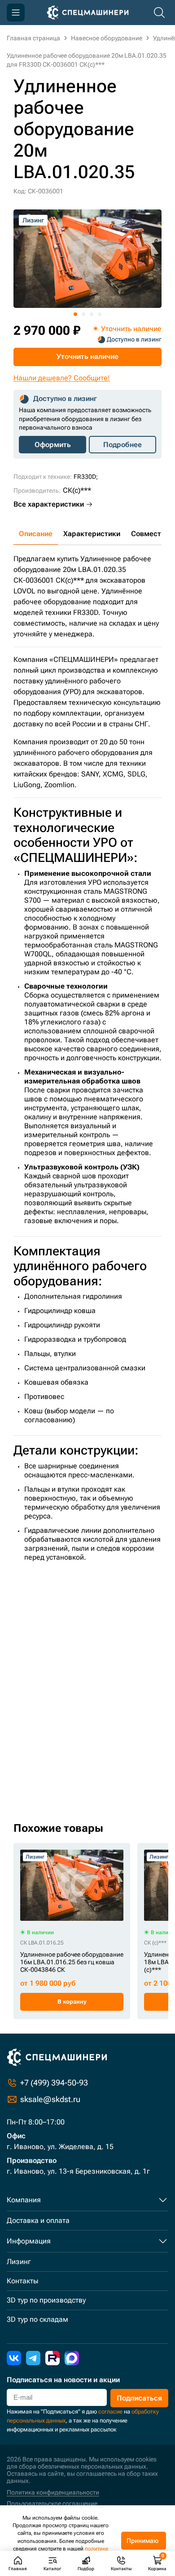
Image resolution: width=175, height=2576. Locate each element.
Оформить (53, 445)
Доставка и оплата (38, 2220)
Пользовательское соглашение (52, 2503)
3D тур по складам (37, 2319)
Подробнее (122, 445)
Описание (36, 534)
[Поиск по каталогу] (159, 13)
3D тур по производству (46, 2300)
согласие (110, 2412)
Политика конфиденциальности (53, 2492)
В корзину (72, 2002)
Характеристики (92, 534)
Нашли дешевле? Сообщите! (62, 378)
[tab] (75, 314)
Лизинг (19, 2262)
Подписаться (139, 2398)
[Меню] (16, 13)
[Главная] (88, 13)
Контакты (22, 2281)
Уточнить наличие (87, 356)
